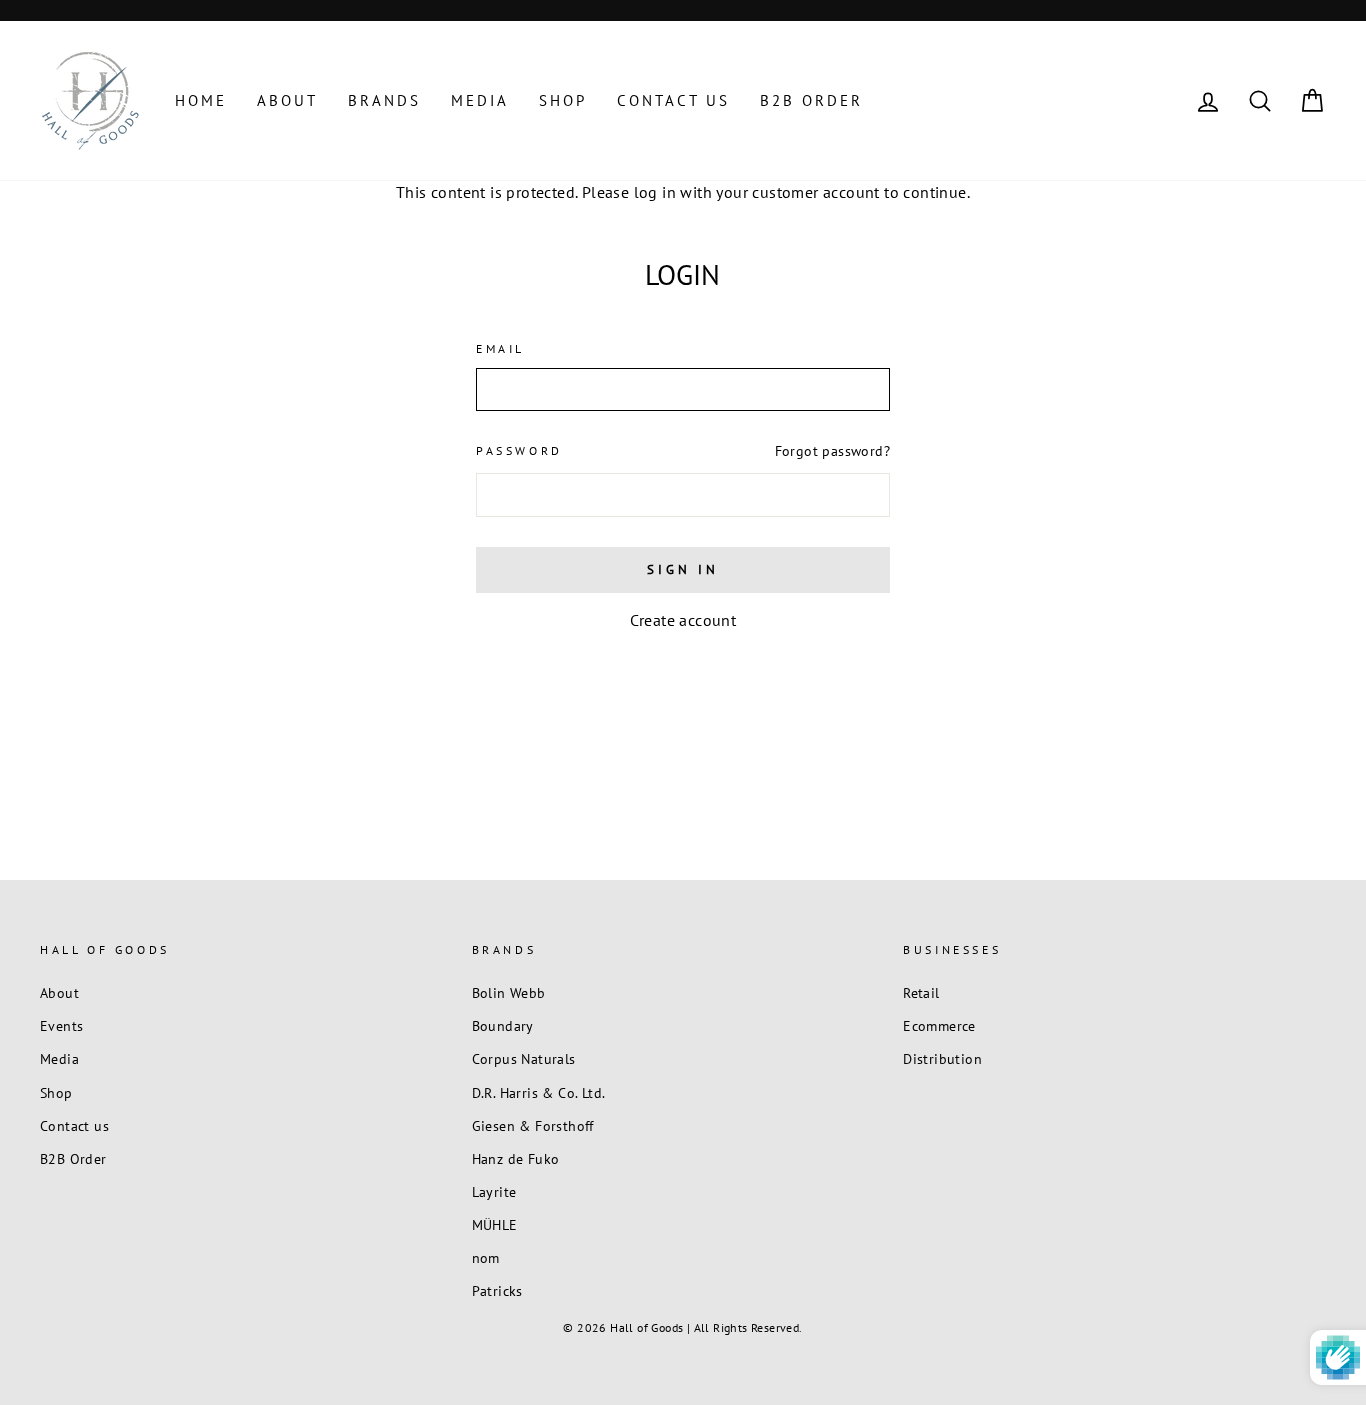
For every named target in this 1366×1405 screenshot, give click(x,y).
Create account (683, 620)
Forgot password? (832, 451)
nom (486, 1258)
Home (201, 100)
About (287, 100)
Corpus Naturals (524, 1059)
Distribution (942, 1059)
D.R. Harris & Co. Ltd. (539, 1093)
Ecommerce (939, 1026)
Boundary (503, 1026)
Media (480, 100)
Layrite (494, 1192)
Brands (384, 100)
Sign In (682, 569)
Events (61, 1026)
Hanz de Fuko (516, 1159)
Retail (921, 993)
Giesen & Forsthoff (533, 1126)
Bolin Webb (509, 993)
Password (519, 450)
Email (500, 348)
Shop (563, 100)
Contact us (673, 100)
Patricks (497, 1291)
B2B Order (811, 100)
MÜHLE (495, 1225)
